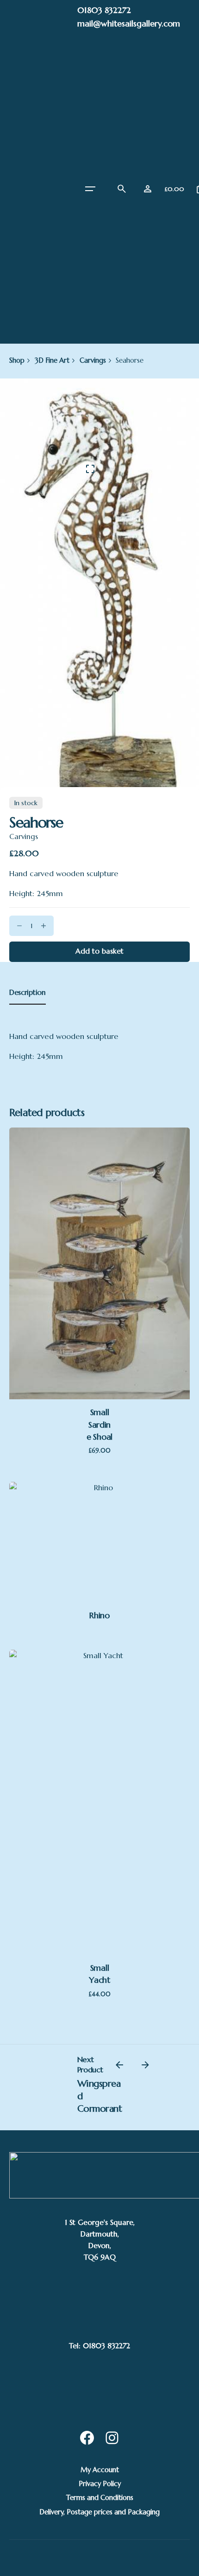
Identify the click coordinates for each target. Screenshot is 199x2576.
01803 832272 (104, 10)
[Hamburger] (90, 189)
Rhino (99, 1615)
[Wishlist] (148, 189)
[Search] (122, 189)
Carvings (24, 836)
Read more (100, 1527)
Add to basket (100, 1323)
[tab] (28, 1004)
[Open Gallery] (90, 469)
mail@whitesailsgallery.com (129, 23)
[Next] (145, 2065)
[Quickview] (99, 1216)
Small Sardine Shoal (99, 1424)
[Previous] (119, 2065)
